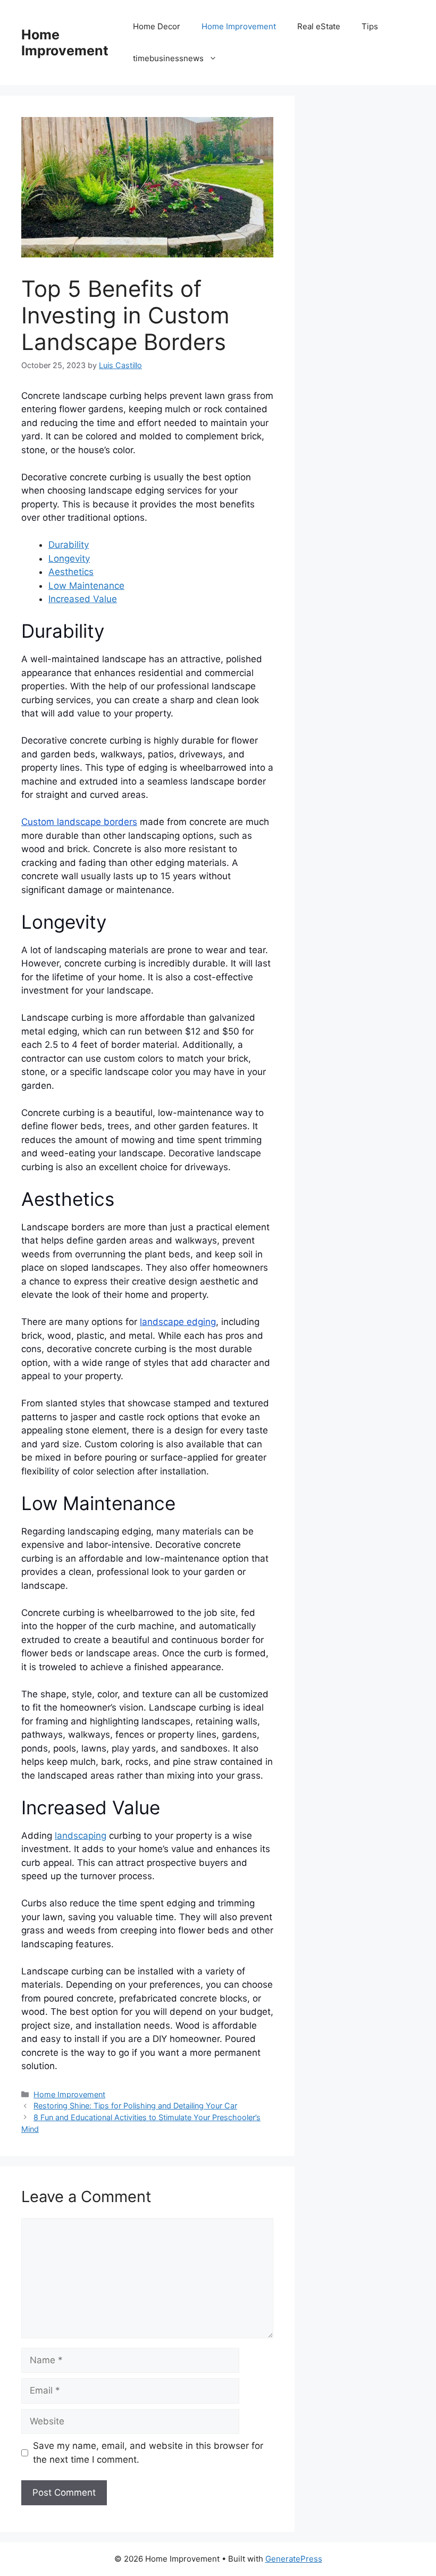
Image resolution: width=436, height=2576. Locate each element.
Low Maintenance (86, 586)
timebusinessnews (168, 58)
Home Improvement (65, 43)
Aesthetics (71, 572)
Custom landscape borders (79, 822)
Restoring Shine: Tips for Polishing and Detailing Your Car (135, 2106)
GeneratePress (294, 2559)
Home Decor (157, 26)
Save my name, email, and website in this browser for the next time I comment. (148, 2453)
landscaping (81, 1836)
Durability (69, 545)
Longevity (69, 558)
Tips (370, 26)
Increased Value (83, 599)
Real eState (319, 26)
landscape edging (178, 1322)
